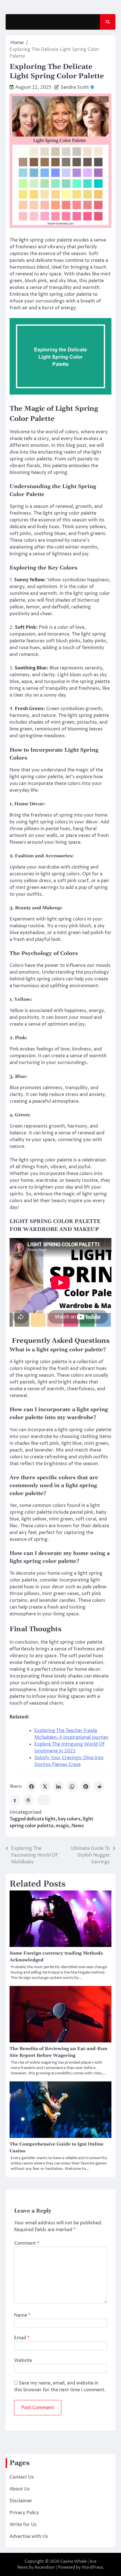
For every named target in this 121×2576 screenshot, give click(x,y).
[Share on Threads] (28, 1800)
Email (22, 2338)
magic (62, 1826)
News (78, 1826)
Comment (27, 2243)
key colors (69, 1819)
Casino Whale (73, 2561)
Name (22, 2315)
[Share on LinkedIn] (59, 1787)
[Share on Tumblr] (15, 1800)
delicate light (41, 1819)
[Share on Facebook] (32, 1787)
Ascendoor (45, 2567)
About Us (20, 2489)
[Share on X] (45, 1787)
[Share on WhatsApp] (72, 1787)
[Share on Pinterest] (86, 1787)
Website (23, 2360)
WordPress (92, 2567)
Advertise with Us (29, 2536)
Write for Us (23, 2525)
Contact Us (22, 2477)
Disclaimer (21, 2501)
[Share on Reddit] (99, 1787)
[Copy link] (44, 1800)
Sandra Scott (75, 87)
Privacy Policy (24, 2513)
